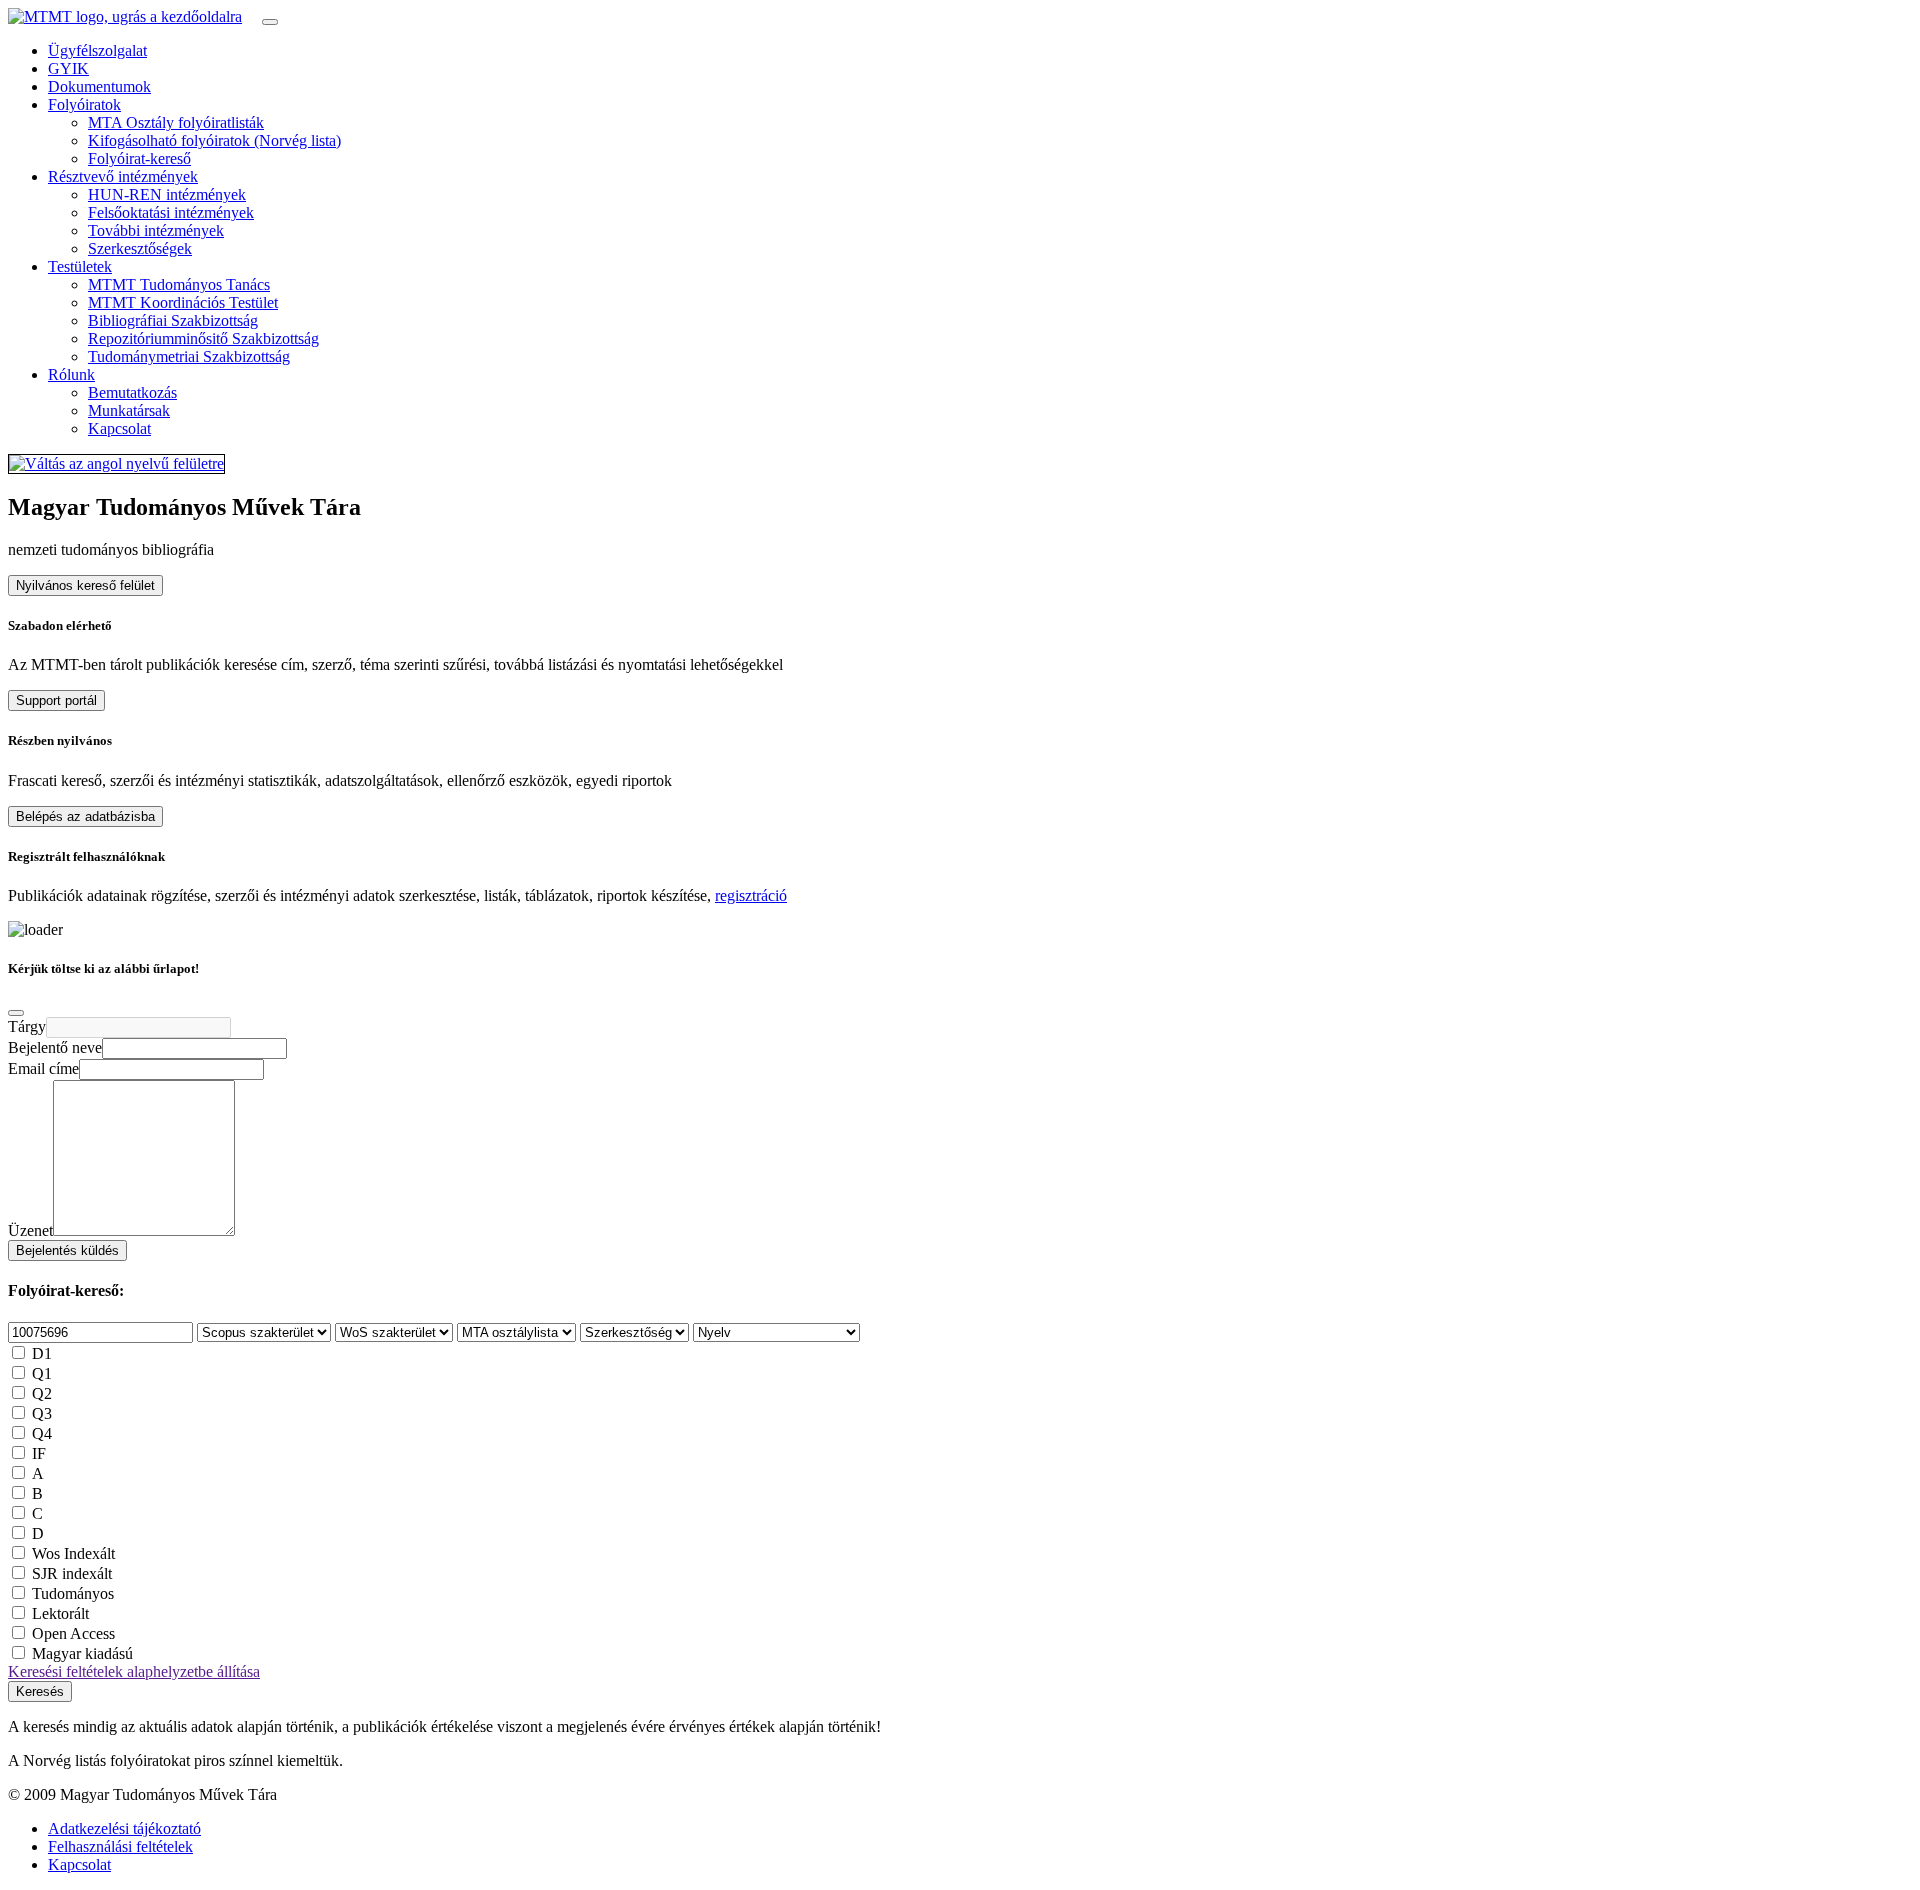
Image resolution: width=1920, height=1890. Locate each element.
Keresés (40, 1691)
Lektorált (60, 1613)
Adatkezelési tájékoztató (124, 1828)
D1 (42, 1353)
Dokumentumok (99, 86)
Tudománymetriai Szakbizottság (189, 356)
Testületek (80, 266)
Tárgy (27, 1026)
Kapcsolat (119, 428)
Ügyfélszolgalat (97, 50)
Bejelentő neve (55, 1047)
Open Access (73, 1633)
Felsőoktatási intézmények (171, 212)
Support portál (56, 700)
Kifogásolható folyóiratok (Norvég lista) (214, 140)
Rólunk (71, 374)
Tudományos (73, 1593)
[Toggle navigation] (270, 22)
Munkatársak (129, 410)
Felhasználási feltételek (120, 1846)
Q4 (42, 1433)
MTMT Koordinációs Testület (183, 302)
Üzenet (30, 1230)
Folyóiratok (84, 104)
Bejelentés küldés (67, 1250)
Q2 (42, 1393)
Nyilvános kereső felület (85, 585)
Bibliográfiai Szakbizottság (173, 320)
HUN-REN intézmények (167, 194)
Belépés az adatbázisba (85, 816)
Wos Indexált (73, 1553)
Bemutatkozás (132, 392)
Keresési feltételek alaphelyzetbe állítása (134, 1671)
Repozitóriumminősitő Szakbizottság (203, 338)
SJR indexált (72, 1573)
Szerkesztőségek (140, 248)
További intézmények (156, 230)
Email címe (43, 1068)
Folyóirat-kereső (139, 158)
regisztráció (751, 895)
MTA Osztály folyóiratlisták (176, 122)
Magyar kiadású (82, 1653)
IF (39, 1453)
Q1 (42, 1373)
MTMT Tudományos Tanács (179, 284)
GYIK (68, 68)
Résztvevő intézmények (123, 176)
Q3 (42, 1413)
